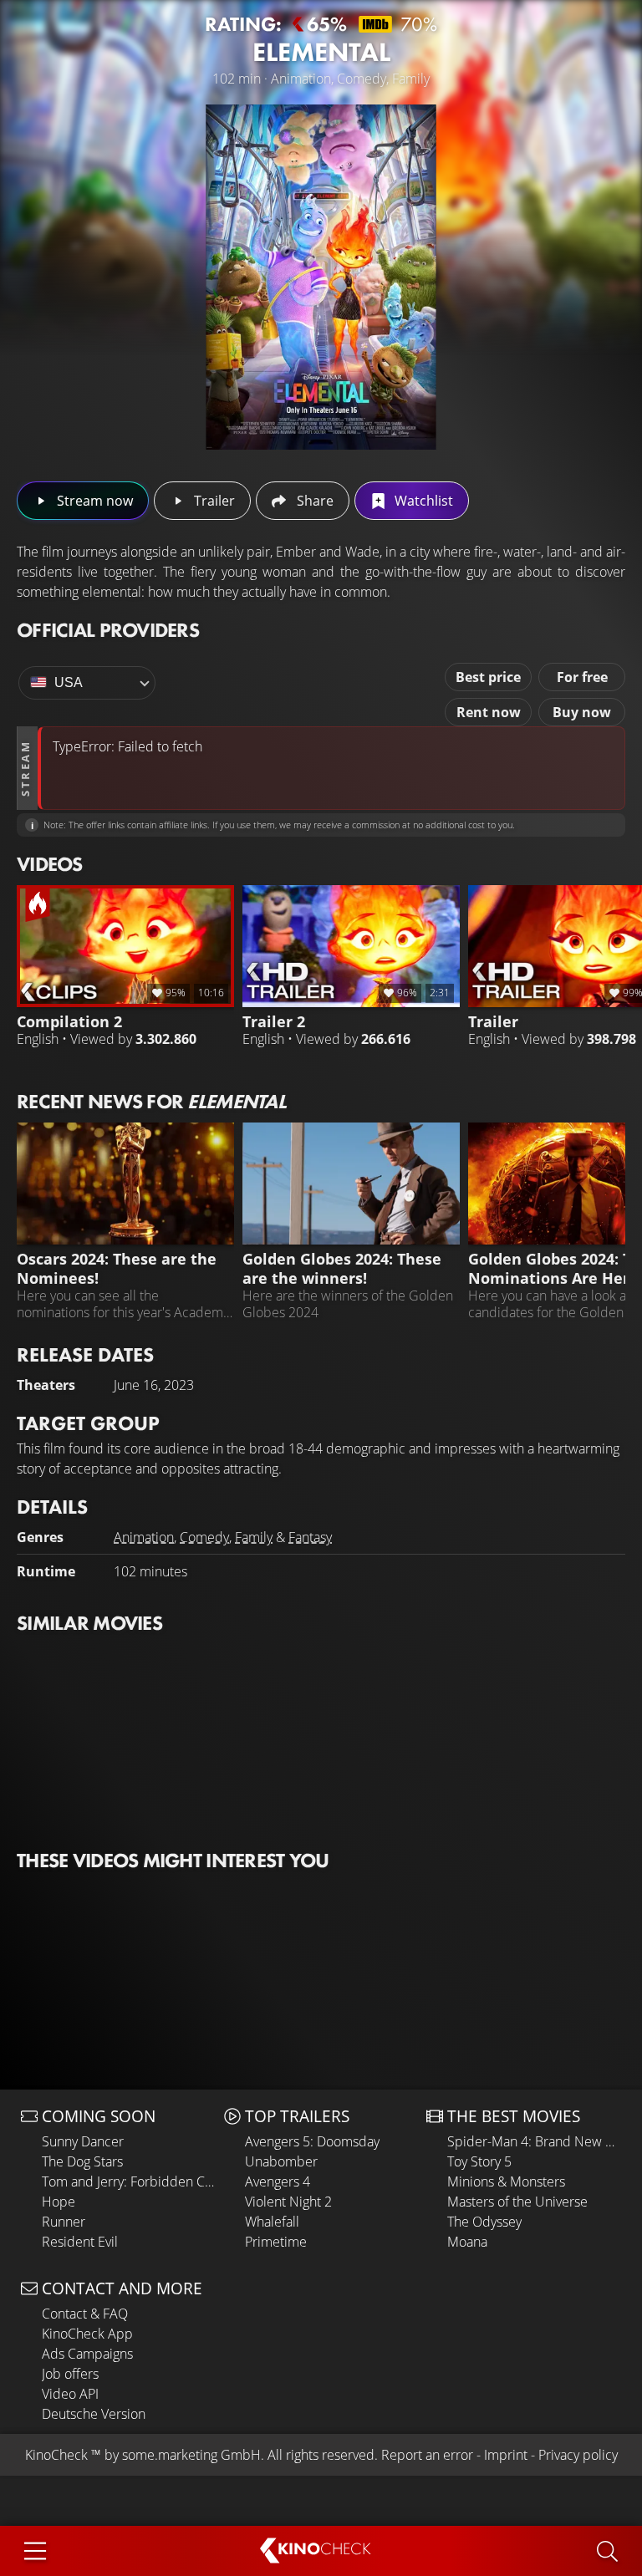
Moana (467, 2242)
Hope (59, 2202)
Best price (488, 677)
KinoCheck (56, 2455)
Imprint (506, 2455)
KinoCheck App (87, 2334)
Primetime (276, 2242)
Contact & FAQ (85, 2314)
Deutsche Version (94, 2414)
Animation (144, 1537)
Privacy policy (578, 2455)
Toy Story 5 (479, 2161)
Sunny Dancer (83, 2141)
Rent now (489, 712)
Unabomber (281, 2161)
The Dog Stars (82, 2161)
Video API (70, 2394)
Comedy (204, 1537)
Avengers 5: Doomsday (312, 2141)
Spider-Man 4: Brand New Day (534, 2141)
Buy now (582, 712)
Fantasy (310, 1537)
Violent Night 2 (288, 2202)
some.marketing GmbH (191, 2455)
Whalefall (272, 2222)
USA (69, 682)
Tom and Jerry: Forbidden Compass (129, 2181)
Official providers (108, 630)
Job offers (70, 2374)
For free (582, 677)
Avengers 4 (278, 2181)
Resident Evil (80, 2242)
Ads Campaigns (87, 2354)
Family (254, 1537)
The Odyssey (484, 2222)
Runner (64, 2222)
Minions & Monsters (506, 2181)
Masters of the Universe (517, 2202)
